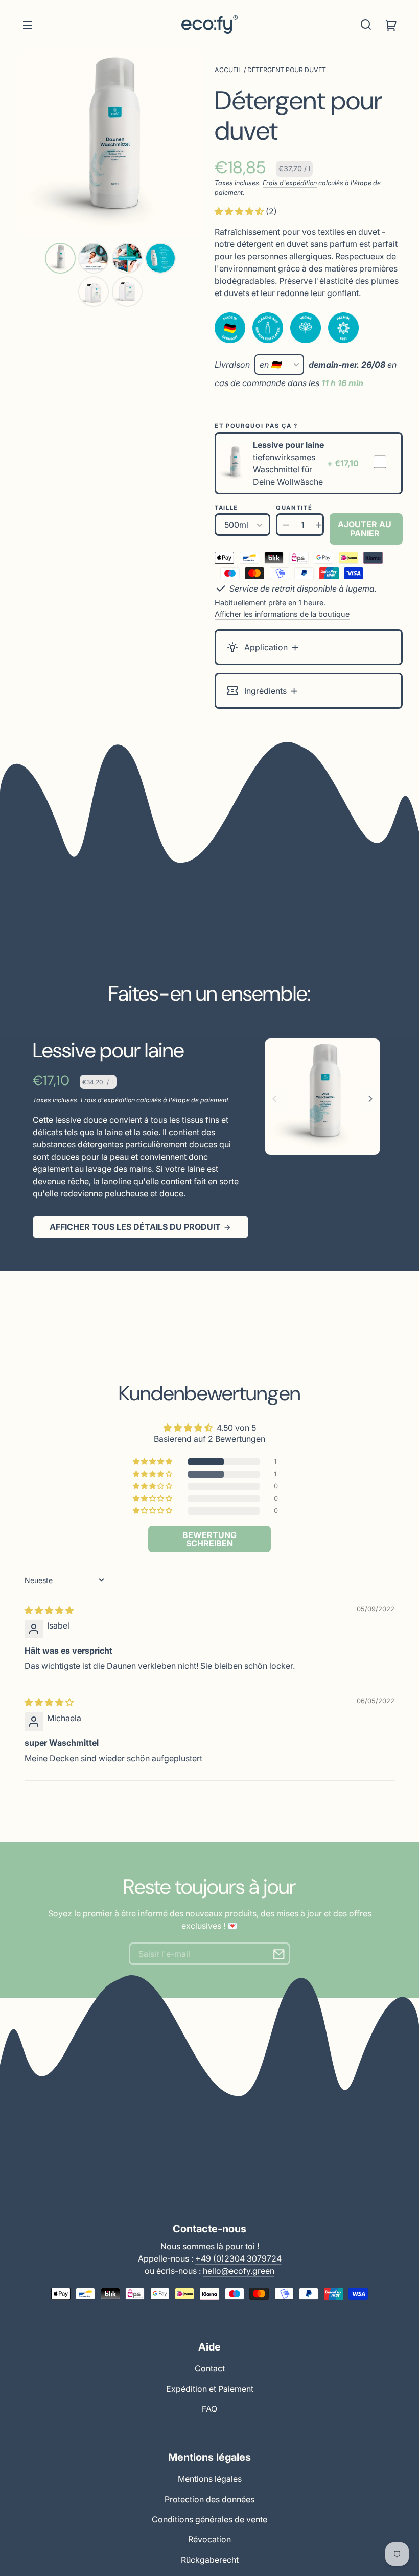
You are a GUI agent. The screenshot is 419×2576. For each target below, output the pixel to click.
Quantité (294, 508)
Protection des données (209, 2499)
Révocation (209, 2539)
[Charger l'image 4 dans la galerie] (160, 258)
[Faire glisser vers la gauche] (276, 1099)
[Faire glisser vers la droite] (369, 1099)
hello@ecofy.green (239, 2271)
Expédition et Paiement (210, 2389)
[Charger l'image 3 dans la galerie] (127, 258)
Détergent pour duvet (287, 70)
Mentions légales (210, 2479)
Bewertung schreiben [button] (209, 1539)
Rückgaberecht (210, 2560)
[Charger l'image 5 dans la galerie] (94, 291)
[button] (366, 25)
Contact (210, 2368)
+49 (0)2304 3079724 (238, 2258)
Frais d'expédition (290, 183)
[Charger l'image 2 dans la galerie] (94, 258)
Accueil (228, 70)
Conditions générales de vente (209, 2519)
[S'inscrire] (279, 1954)
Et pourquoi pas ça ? (256, 426)
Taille (226, 508)
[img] (49, 1610)
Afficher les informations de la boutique (282, 614)
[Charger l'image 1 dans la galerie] (60, 258)
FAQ (209, 2409)
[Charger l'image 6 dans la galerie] (127, 291)
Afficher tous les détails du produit (135, 1227)
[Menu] (28, 25)
